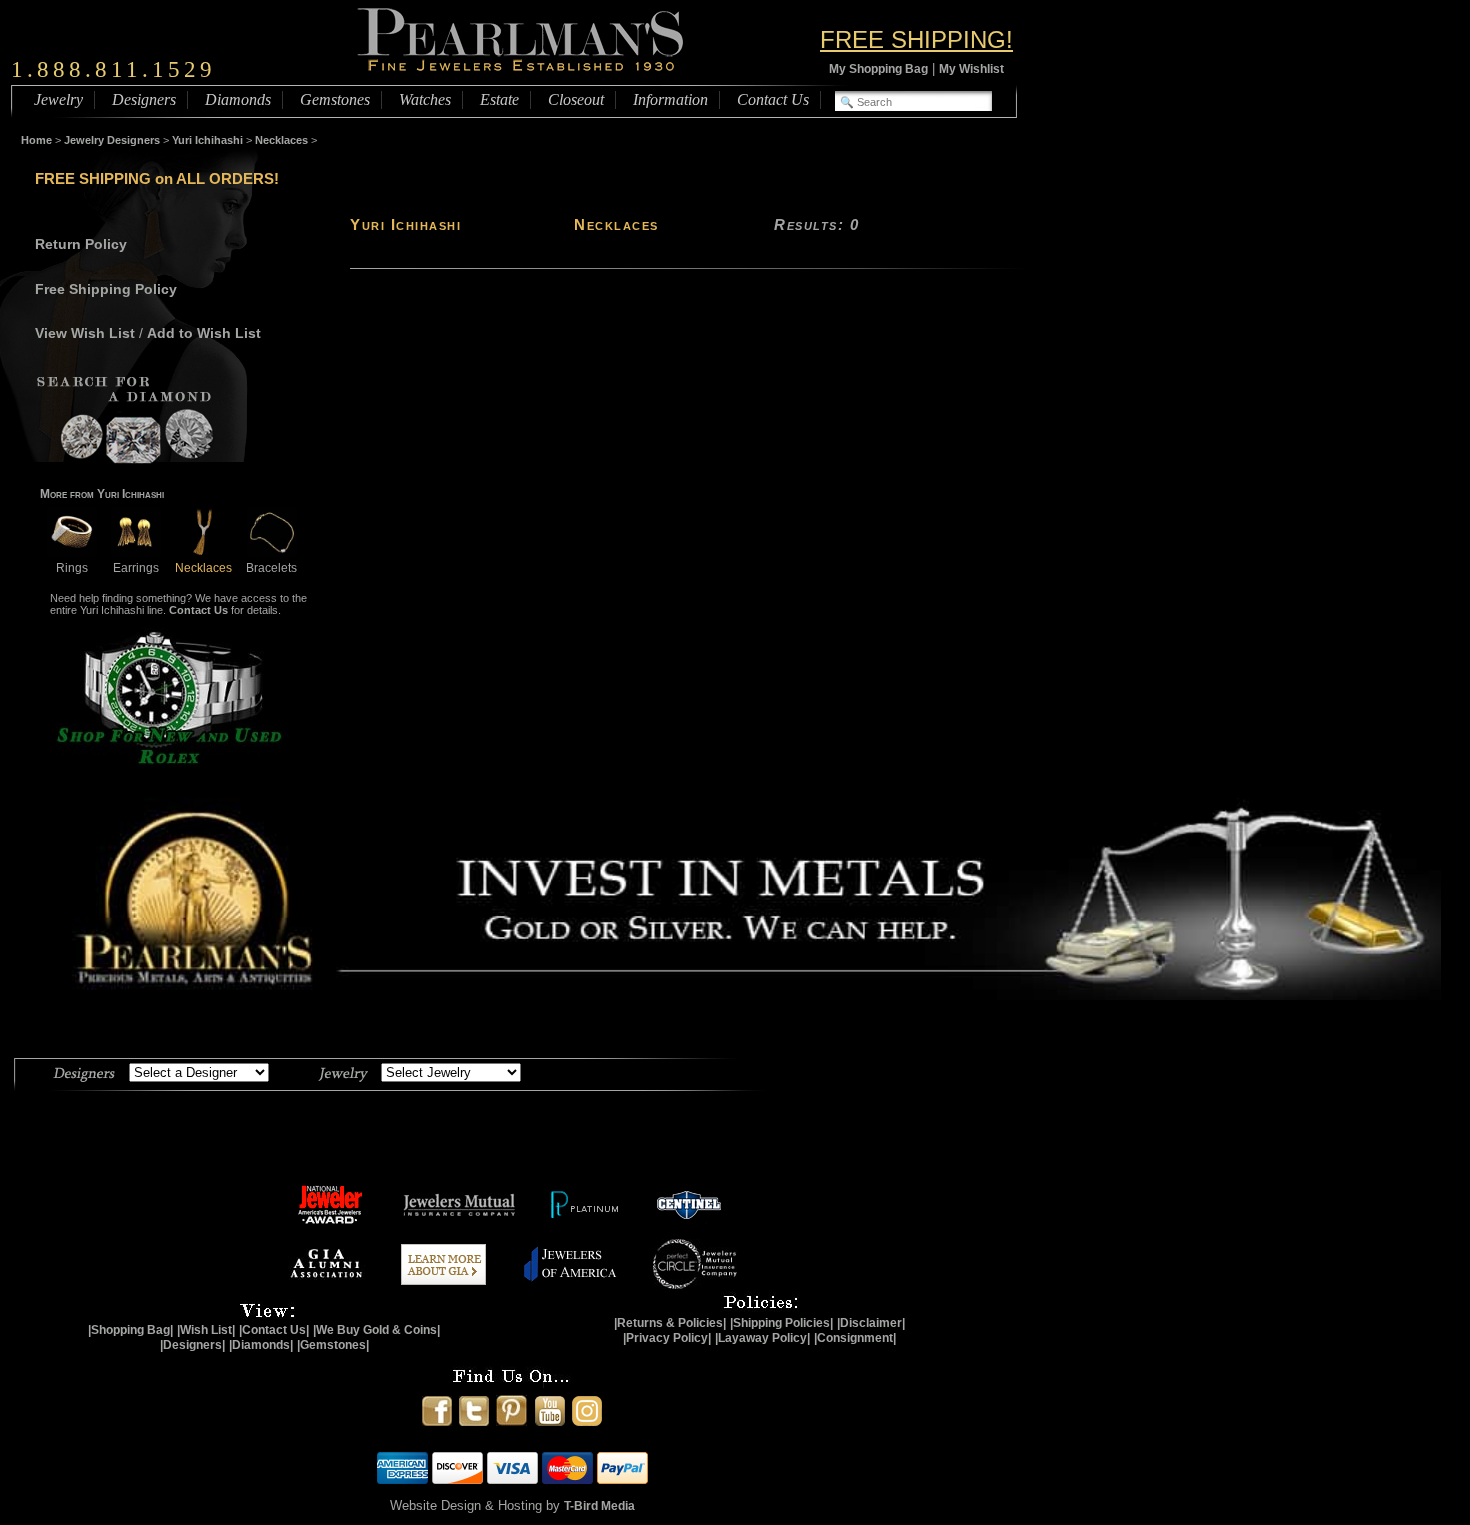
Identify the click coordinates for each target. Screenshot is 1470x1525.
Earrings (136, 568)
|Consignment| (855, 1338)
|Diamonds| (261, 1345)
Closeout (576, 99)
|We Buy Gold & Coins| (376, 1330)
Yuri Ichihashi (207, 140)
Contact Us (773, 99)
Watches (425, 99)
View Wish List (85, 333)
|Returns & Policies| (670, 1323)
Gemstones (335, 99)
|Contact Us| (274, 1330)
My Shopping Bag (878, 69)
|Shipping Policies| (781, 1323)
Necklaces (281, 140)
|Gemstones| (333, 1345)
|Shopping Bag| (130, 1330)
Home (36, 140)
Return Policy (81, 244)
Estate (499, 99)
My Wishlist (971, 69)
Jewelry (58, 99)
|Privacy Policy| (667, 1338)
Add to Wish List (204, 333)
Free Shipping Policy (106, 289)
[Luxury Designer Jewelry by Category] (343, 1071)
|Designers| (192, 1345)
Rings (72, 568)
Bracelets (271, 568)
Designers (144, 99)
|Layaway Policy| (762, 1338)
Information (670, 99)
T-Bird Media (599, 1506)
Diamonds (238, 99)
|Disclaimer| (871, 1323)
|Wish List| (206, 1330)
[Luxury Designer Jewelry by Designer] (84, 1071)
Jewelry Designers (112, 140)
